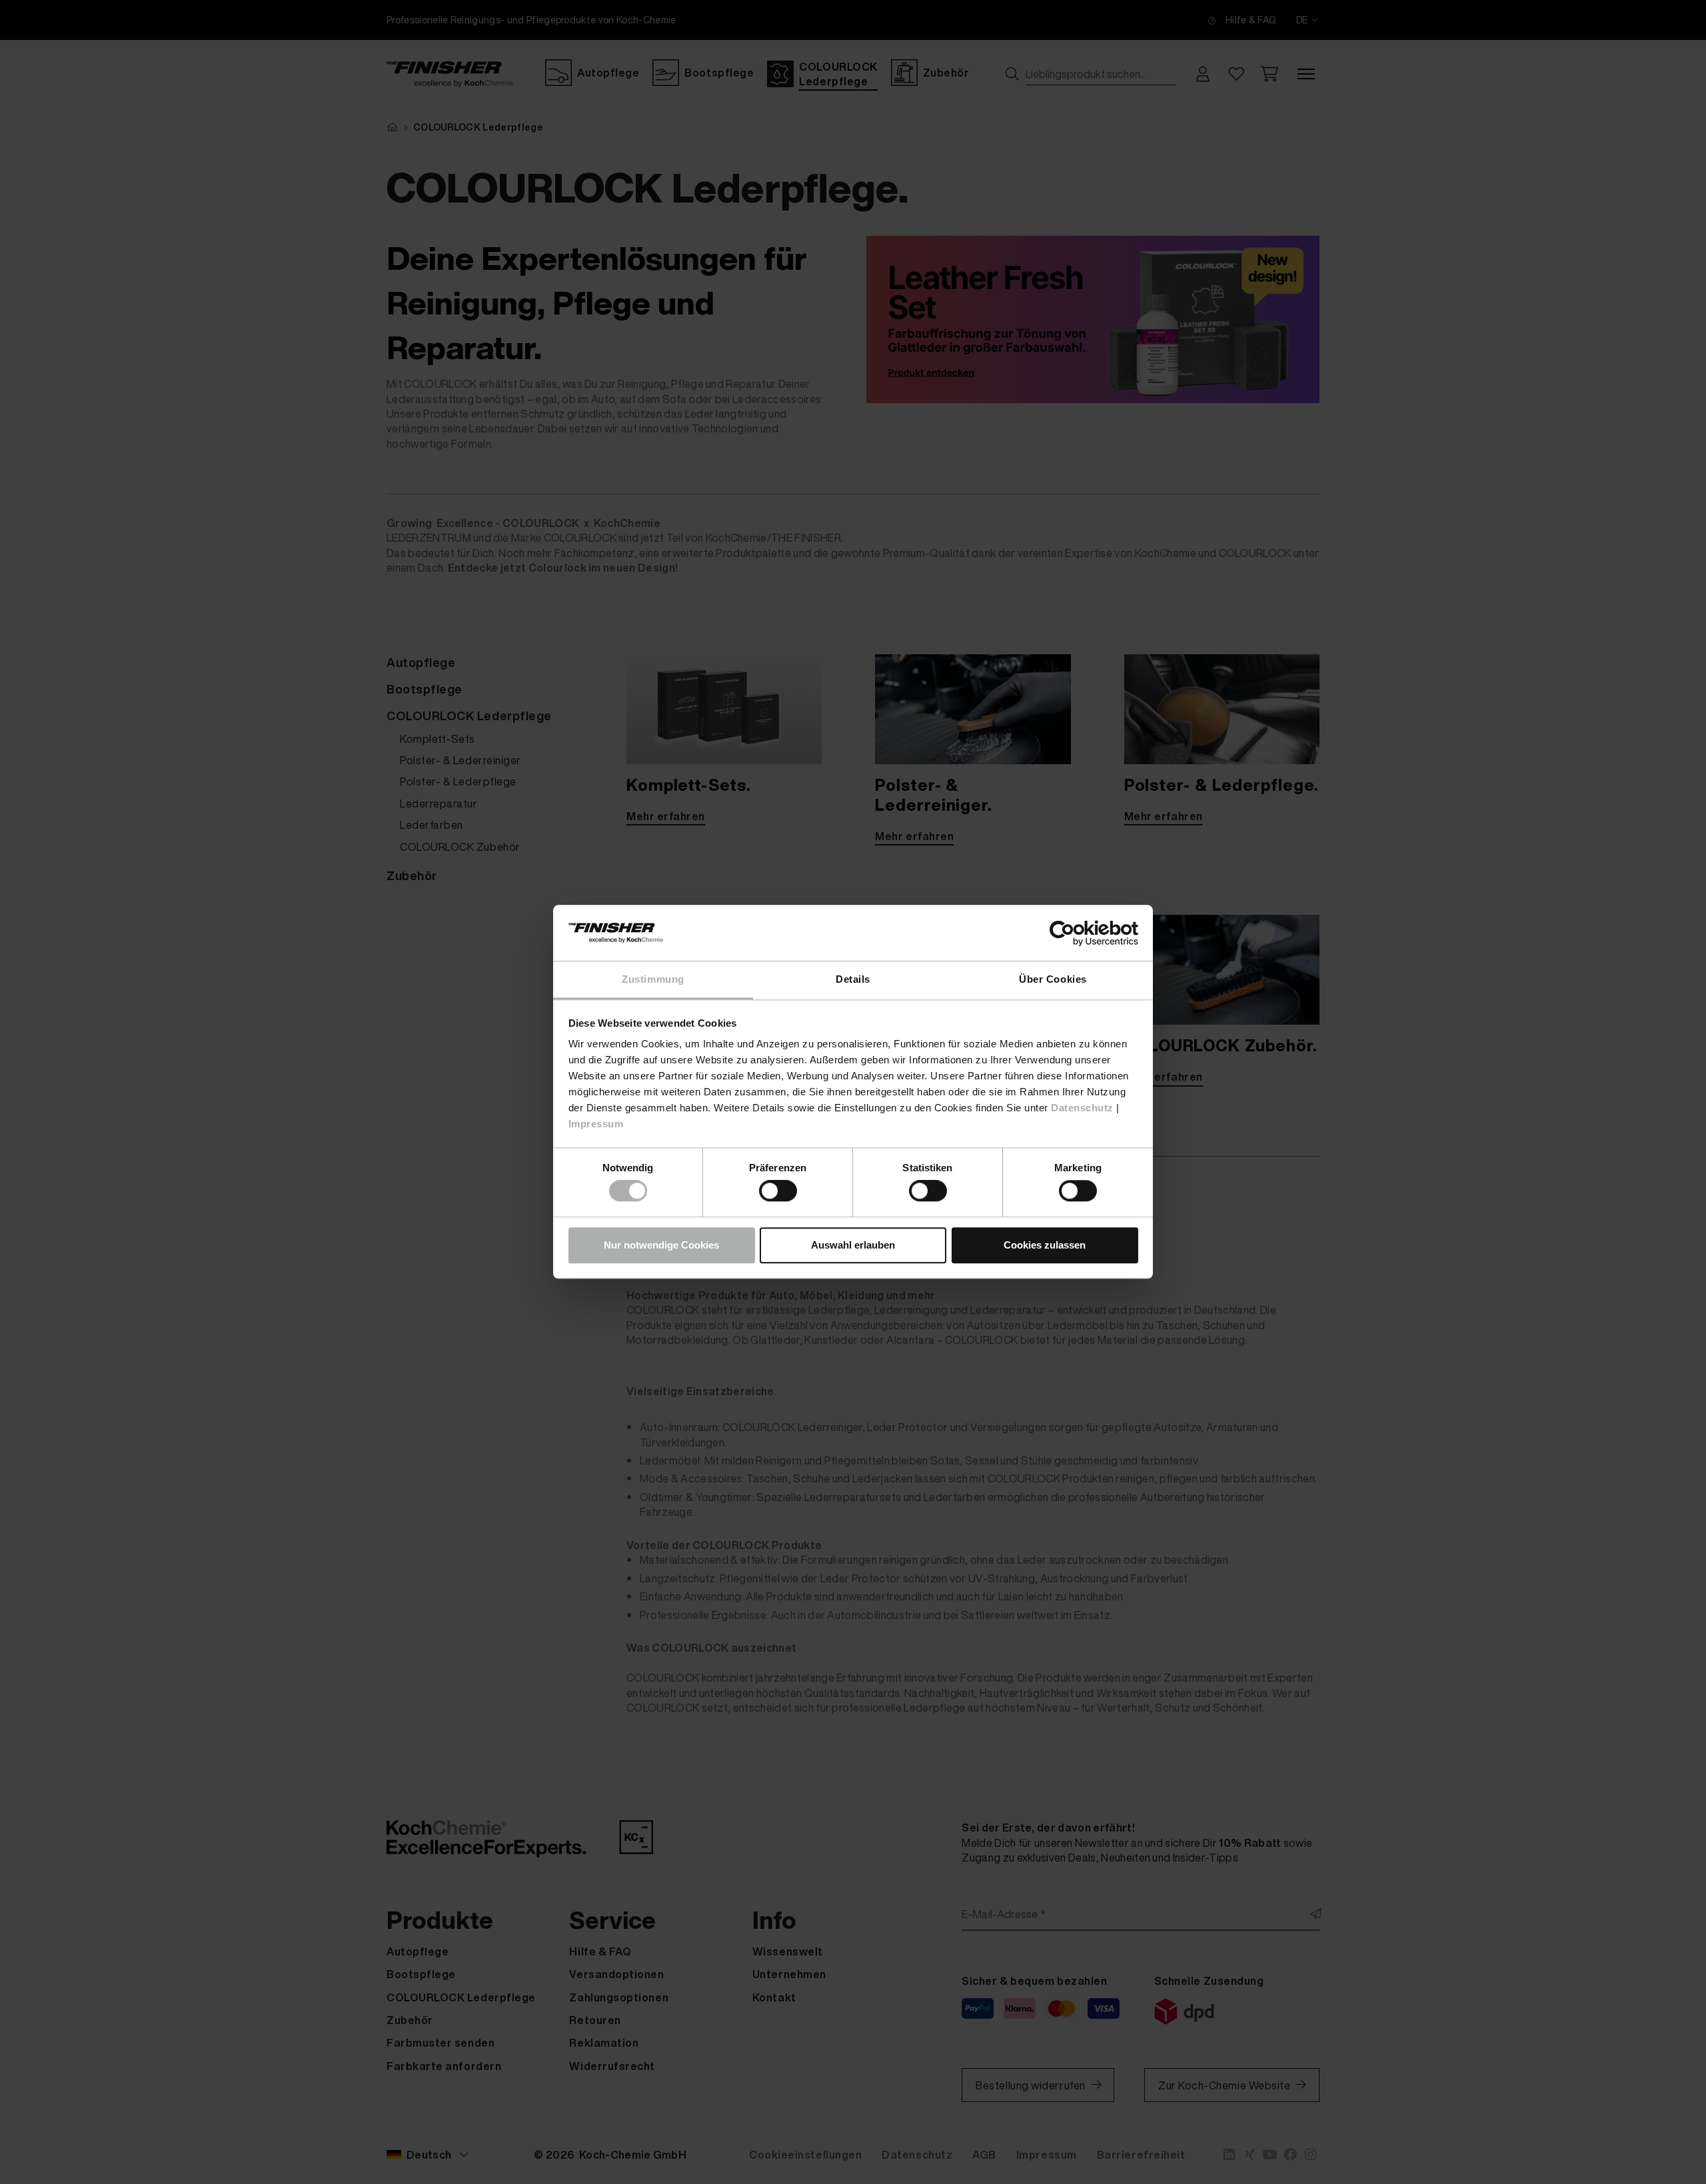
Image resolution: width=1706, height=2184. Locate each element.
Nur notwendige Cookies (661, 1245)
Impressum (596, 1124)
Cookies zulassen (1045, 1245)
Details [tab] (853, 979)
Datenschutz (1082, 1108)
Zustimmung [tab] (653, 979)
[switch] (778, 1191)
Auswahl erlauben (853, 1245)
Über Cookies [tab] (1053, 979)
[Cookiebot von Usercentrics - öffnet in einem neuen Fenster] (1080, 933)
